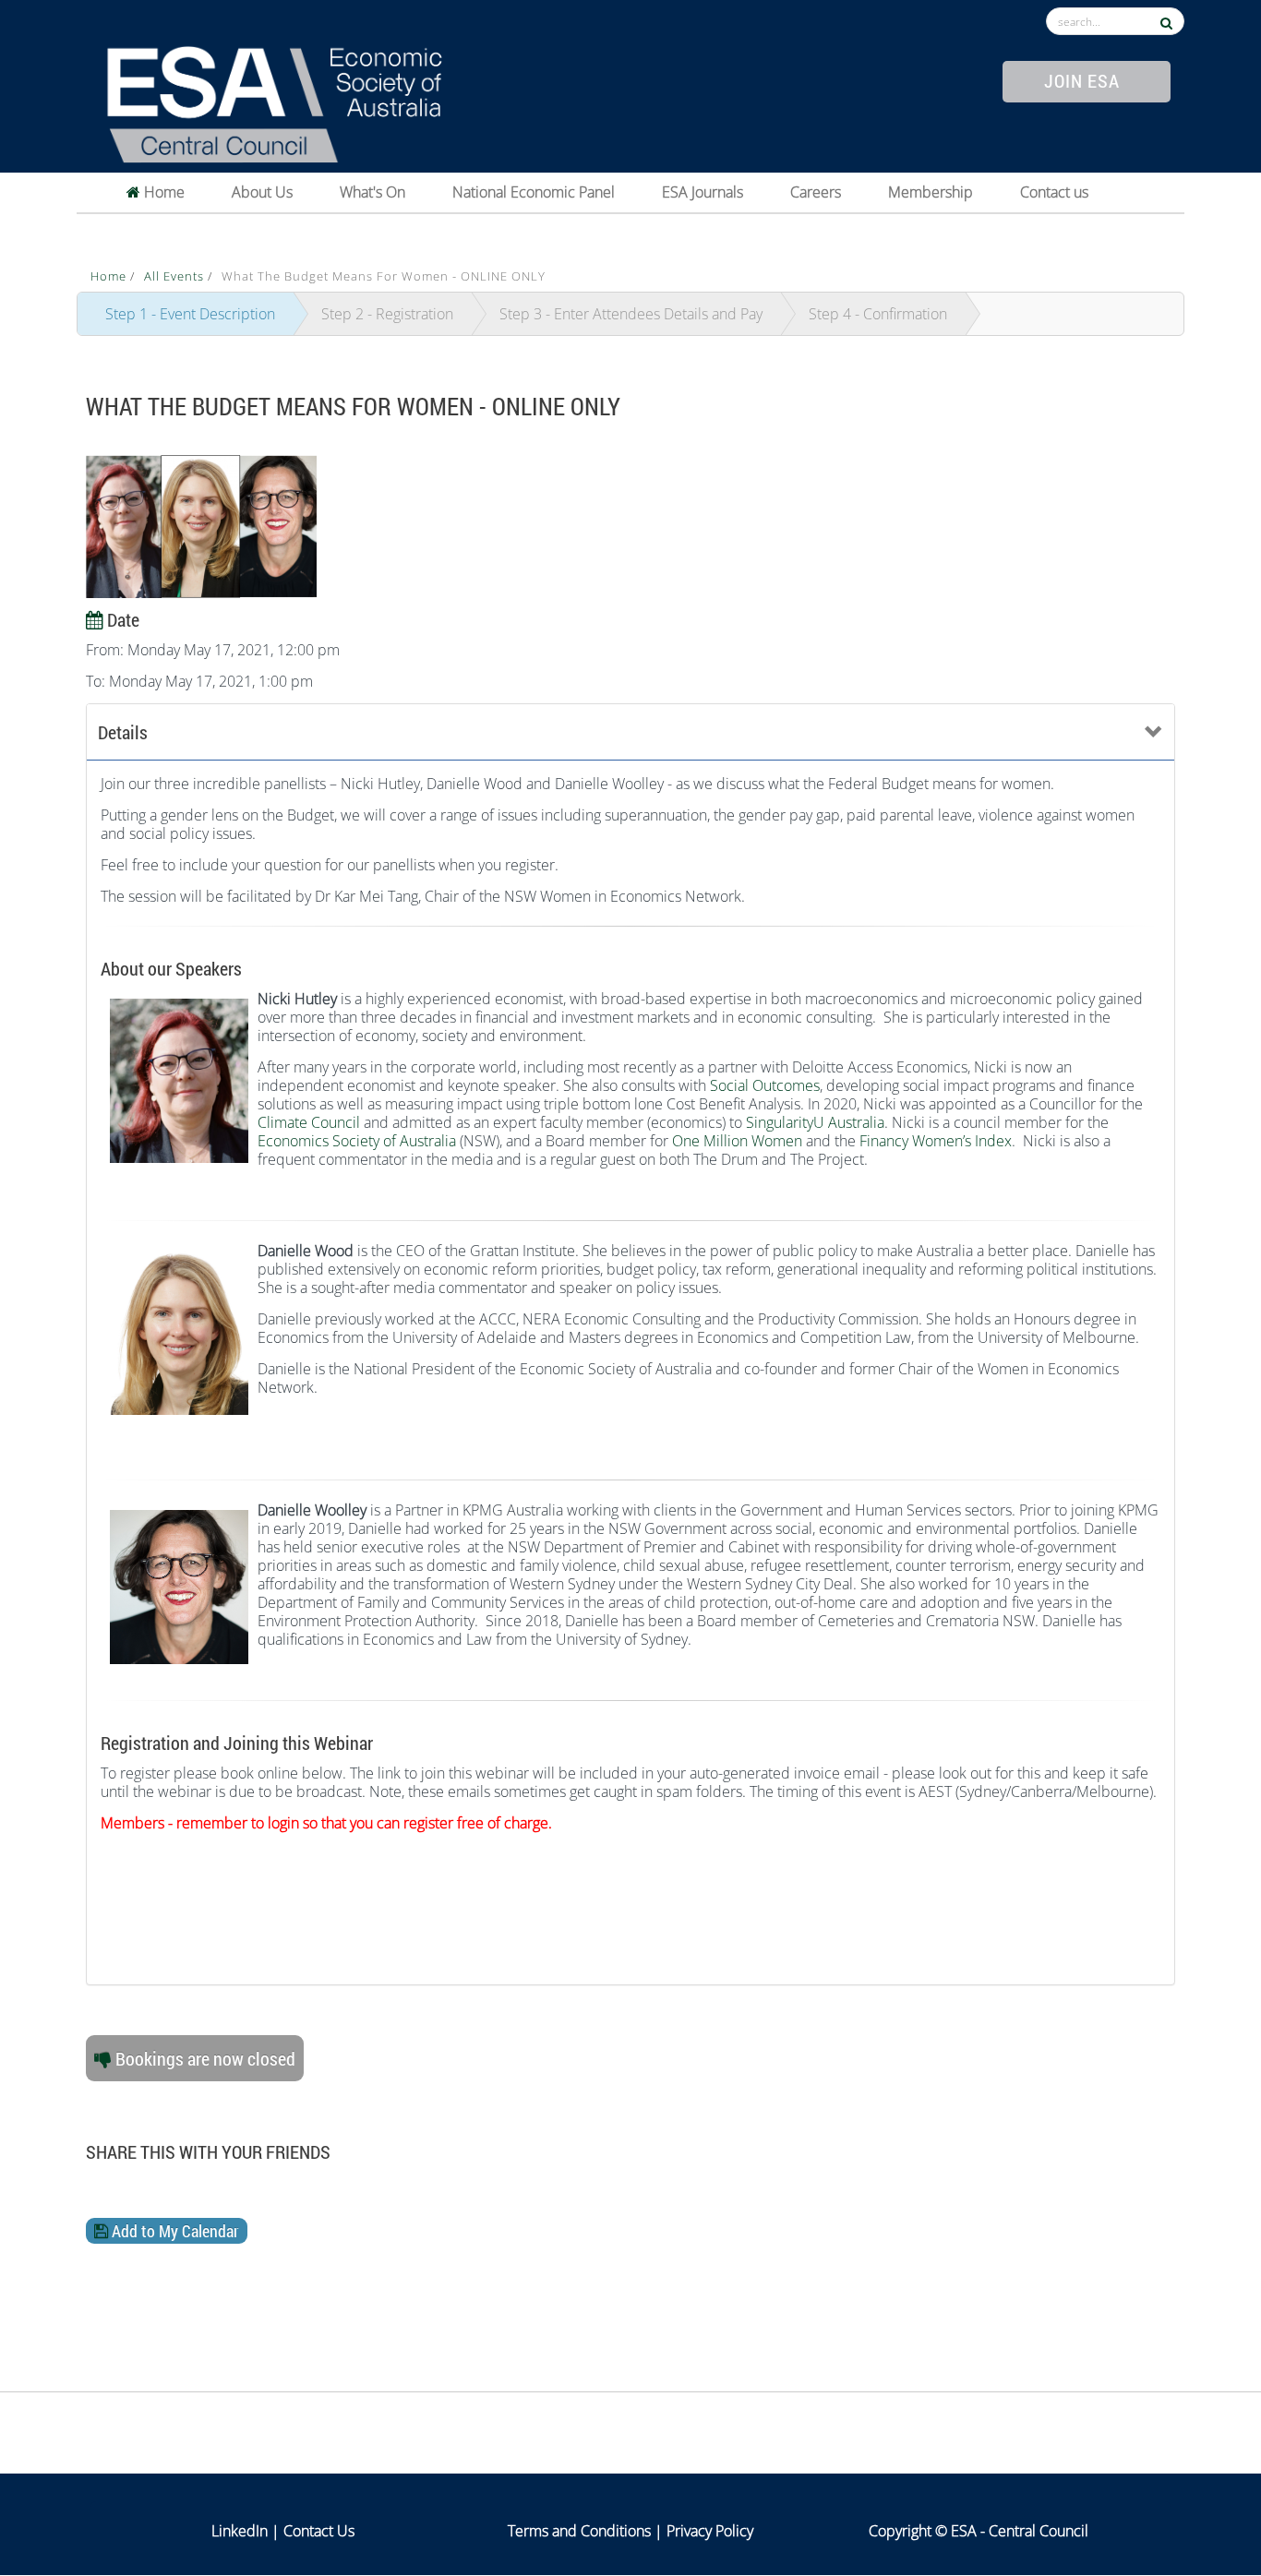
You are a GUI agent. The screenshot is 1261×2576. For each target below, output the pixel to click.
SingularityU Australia (815, 1122)
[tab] (630, 732)
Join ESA (1082, 80)
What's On (372, 192)
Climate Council (309, 1122)
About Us (262, 192)
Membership (931, 192)
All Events (176, 276)
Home (162, 192)
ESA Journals (703, 192)
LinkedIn (240, 2531)
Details (123, 732)
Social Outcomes (765, 1085)
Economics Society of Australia (357, 1141)
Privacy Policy (710, 2531)
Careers (816, 192)
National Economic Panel (534, 192)
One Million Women (737, 1141)
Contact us (1054, 192)
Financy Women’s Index (936, 1141)
